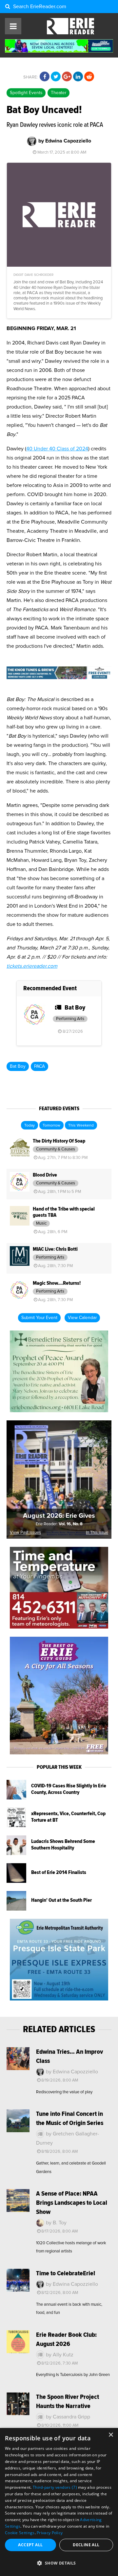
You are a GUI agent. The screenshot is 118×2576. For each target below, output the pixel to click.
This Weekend (81, 1126)
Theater (59, 93)
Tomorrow (51, 1126)
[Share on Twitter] (56, 77)
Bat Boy (18, 1066)
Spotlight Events (26, 93)
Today (29, 1126)
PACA (39, 1066)
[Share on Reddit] (89, 77)
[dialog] (59, 2502)
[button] (59, 2563)
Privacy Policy (50, 2533)
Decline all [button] (86, 2545)
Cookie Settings (20, 2533)
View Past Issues (25, 1533)
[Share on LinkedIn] (78, 77)
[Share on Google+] (67, 77)
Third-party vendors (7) (55, 2487)
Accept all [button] (30, 2545)
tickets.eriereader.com (32, 966)
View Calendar (82, 1318)
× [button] (111, 2435)
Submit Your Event (39, 1318)
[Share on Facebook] (45, 77)
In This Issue (97, 1533)
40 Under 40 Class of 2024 (57, 449)
